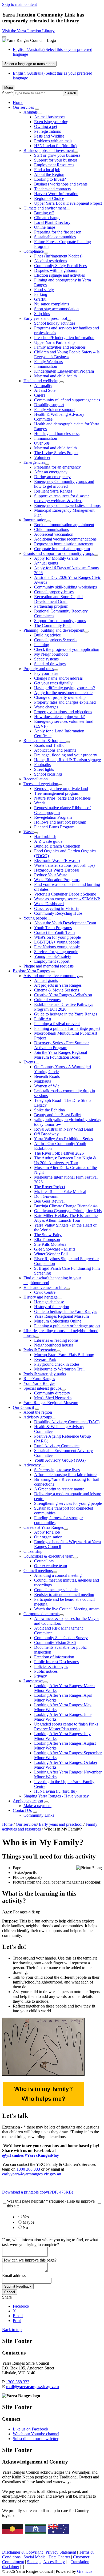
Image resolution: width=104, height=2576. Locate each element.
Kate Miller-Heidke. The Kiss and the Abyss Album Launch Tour (66, 1218)
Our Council (23, 1407)
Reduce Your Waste (51, 875)
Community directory (52, 1393)
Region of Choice (49, 198)
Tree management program (57, 793)
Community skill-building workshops (65, 587)
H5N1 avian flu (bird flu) (55, 146)
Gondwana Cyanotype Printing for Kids (68, 1211)
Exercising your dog (51, 122)
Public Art (43, 1019)
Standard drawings (50, 664)
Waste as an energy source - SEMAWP (67, 899)
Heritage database (49, 1302)
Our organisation (48, 1537)
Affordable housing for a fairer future (65, 1475)
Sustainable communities (55, 237)
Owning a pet (46, 126)
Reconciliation (36, 779)
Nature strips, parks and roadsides (62, 798)
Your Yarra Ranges (39, 1383)
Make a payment (37, 1806)
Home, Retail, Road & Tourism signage (67, 760)
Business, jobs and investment (49, 150)
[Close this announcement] (4, 37)
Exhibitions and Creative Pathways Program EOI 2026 (64, 1007)
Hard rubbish (45, 837)
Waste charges (46, 707)
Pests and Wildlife (49, 136)
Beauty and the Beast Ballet (57, 1115)
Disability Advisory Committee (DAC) (67, 1422)
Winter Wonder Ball (51, 1254)
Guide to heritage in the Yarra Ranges (66, 1014)
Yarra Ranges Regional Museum (61, 1316)
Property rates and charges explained (65, 702)
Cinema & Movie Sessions (57, 990)
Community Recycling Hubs (58, 913)
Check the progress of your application (67, 649)
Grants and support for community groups (59, 553)
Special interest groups (42, 1388)
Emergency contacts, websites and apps (67, 505)
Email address (14, 2275)
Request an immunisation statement (64, 544)
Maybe (29, 2222)
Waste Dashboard (49, 904)
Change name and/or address (58, 678)
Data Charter (59, 2557)
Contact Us (22, 1810)
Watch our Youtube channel (36, 2434)
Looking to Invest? (50, 179)
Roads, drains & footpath (45, 741)
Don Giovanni (46, 1196)
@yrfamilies (13, 2155)
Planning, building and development (54, 630)
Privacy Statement (61, 2552)
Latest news (33, 1681)
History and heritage (41, 1297)
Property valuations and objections (63, 712)
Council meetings (38, 1571)
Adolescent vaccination (54, 534)
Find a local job (47, 170)
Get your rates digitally (53, 683)
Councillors (44, 1561)
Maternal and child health (55, 376)
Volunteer (42, 457)
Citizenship (33, 1551)
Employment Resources (54, 165)
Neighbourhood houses (54, 1345)
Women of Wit (46, 1086)
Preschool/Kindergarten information (64, 338)
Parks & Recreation (40, 1350)
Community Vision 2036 (55, 1642)
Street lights (44, 769)
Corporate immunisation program (62, 549)
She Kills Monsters (50, 1244)
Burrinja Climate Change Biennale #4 (66, 1206)
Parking (41, 294)
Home (7, 1824)
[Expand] (37, 109)
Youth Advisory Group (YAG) (60, 1460)
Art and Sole (45, 390)
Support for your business (56, 160)
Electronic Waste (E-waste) (57, 860)
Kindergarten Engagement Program (64, 371)
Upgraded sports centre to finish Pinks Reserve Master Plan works (66, 1726)
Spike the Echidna (49, 1110)
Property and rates (39, 669)
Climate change (47, 218)
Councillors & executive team (48, 1556)
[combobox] (29, 64)
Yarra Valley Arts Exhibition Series (63, 1139)
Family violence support (54, 410)
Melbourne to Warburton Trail (59, 1369)
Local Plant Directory (52, 222)
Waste (29, 832)
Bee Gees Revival (49, 1201)
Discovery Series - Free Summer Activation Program (61, 1045)
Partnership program (51, 606)
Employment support (52, 961)
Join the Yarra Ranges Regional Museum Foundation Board (61, 1055)
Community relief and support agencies (67, 400)
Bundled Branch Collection (57, 846)
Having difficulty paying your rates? (65, 688)
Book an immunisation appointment (64, 525)
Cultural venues (47, 1000)
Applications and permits (55, 750)
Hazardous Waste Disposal (57, 870)
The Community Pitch (53, 625)
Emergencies (34, 462)
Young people (35, 918)
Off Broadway (46, 1134)
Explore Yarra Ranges (31, 971)
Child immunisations (51, 529)
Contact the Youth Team (54, 932)
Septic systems (46, 659)
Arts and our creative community (51, 976)
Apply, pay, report (28, 1801)
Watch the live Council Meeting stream (67, 1609)
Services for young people (56, 952)
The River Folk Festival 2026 (59, 1153)
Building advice (47, 635)
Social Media (35, 2557)
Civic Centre (45, 1292)
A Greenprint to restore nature (59, 1489)
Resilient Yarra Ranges (53, 491)
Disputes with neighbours (56, 270)
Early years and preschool (45, 318)
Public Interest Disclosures (56, 1662)
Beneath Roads (47, 1076)
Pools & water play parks (45, 1374)
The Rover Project (50, 1187)
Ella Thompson (47, 1239)
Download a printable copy (38, 2192)
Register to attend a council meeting (64, 1595)
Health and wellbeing (41, 381)
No (25, 2228)
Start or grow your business (57, 155)
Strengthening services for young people (68, 1503)
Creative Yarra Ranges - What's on (63, 995)
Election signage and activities (59, 275)
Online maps (45, 227)
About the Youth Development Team (65, 923)
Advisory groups (38, 1417)
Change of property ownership (60, 697)
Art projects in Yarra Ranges (58, 985)
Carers (40, 395)
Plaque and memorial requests (49, 966)
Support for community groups (60, 621)
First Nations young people (57, 947)
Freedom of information (54, 1657)
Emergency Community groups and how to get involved (64, 484)
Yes (26, 2217)
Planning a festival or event (57, 1024)
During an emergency (52, 477)
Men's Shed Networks (53, 1398)
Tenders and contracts (52, 189)
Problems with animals (53, 141)
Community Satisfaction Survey (61, 1638)
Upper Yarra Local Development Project (68, 203)
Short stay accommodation (56, 309)
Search (8, 93)
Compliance (34, 251)
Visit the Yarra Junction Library (28, 31)
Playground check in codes (57, 1364)
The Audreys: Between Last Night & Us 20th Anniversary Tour (65, 1160)
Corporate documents (41, 1614)
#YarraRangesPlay (42, 2155)
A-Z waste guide (48, 841)
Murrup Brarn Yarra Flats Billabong (64, 1355)
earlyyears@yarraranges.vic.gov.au (32, 2174)
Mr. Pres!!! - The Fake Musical (60, 1192)
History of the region (52, 1307)
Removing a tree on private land (61, 789)
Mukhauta (43, 1081)
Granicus (85, 2571)
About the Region (49, 174)
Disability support (49, 405)
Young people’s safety (53, 956)
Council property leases (54, 592)
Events (29, 1062)
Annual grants (46, 563)
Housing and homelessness (57, 434)
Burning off (44, 213)
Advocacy (32, 1465)
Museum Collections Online (58, 1321)
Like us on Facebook (31, 2429)
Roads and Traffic (49, 745)
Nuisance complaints (52, 304)
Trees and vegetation (41, 784)
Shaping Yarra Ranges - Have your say (56, 1796)
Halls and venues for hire (45, 1287)
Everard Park (45, 1359)
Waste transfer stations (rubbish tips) (64, 865)
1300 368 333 (28, 2169)
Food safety (44, 290)
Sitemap (34, 2562)
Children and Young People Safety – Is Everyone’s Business (67, 354)
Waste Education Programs (57, 880)
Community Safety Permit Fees (60, 266)
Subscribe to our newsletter (36, 2439)
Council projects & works (56, 640)
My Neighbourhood (51, 654)
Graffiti (40, 299)
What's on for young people (57, 937)
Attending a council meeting (58, 1575)
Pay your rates (46, 673)
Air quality (43, 386)
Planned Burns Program (54, 827)
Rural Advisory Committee (57, 1446)
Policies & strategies (51, 1666)
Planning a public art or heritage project (67, 1028)
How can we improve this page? (29, 2260)
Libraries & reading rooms (56, 1340)
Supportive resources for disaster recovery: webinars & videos (61, 498)
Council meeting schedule (56, 1590)
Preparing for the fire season (58, 232)
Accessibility (54, 2562)
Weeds (40, 803)
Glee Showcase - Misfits (55, 1249)
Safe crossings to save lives (57, 1470)
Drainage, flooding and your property (66, 755)
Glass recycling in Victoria (56, 908)
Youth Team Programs (53, 928)
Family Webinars (48, 362)
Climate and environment (45, 208)
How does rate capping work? (59, 717)
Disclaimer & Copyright (22, 2552)
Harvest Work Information (56, 194)
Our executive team (51, 1566)
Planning (42, 645)
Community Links (39, 1815)
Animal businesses (50, 117)
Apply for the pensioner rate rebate (63, 693)
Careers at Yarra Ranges (44, 1527)
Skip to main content (19, 4)
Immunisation (46, 366)
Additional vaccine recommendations (65, 539)
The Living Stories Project (56, 453)
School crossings (48, 774)
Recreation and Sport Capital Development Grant (58, 599)
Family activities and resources (60, 347)
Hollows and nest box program (60, 822)
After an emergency (51, 472)
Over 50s (42, 443)
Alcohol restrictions (51, 261)
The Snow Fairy (48, 1235)
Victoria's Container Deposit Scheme (65, 894)
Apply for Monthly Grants (56, 558)
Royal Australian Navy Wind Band (64, 1129)
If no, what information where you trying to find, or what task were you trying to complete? (50, 2242)
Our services (23, 107)
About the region (38, 1412)
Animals (31, 112)
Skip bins (42, 314)
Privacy (41, 1676)
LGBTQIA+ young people (57, 942)
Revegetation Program (53, 817)
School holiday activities (55, 323)
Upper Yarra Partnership (54, 342)
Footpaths (42, 765)
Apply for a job (47, 1532)
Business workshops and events (61, 184)
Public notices (46, 1671)
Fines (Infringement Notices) (58, 256)
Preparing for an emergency (57, 467)
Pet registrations (47, 131)
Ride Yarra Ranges (39, 1379)
